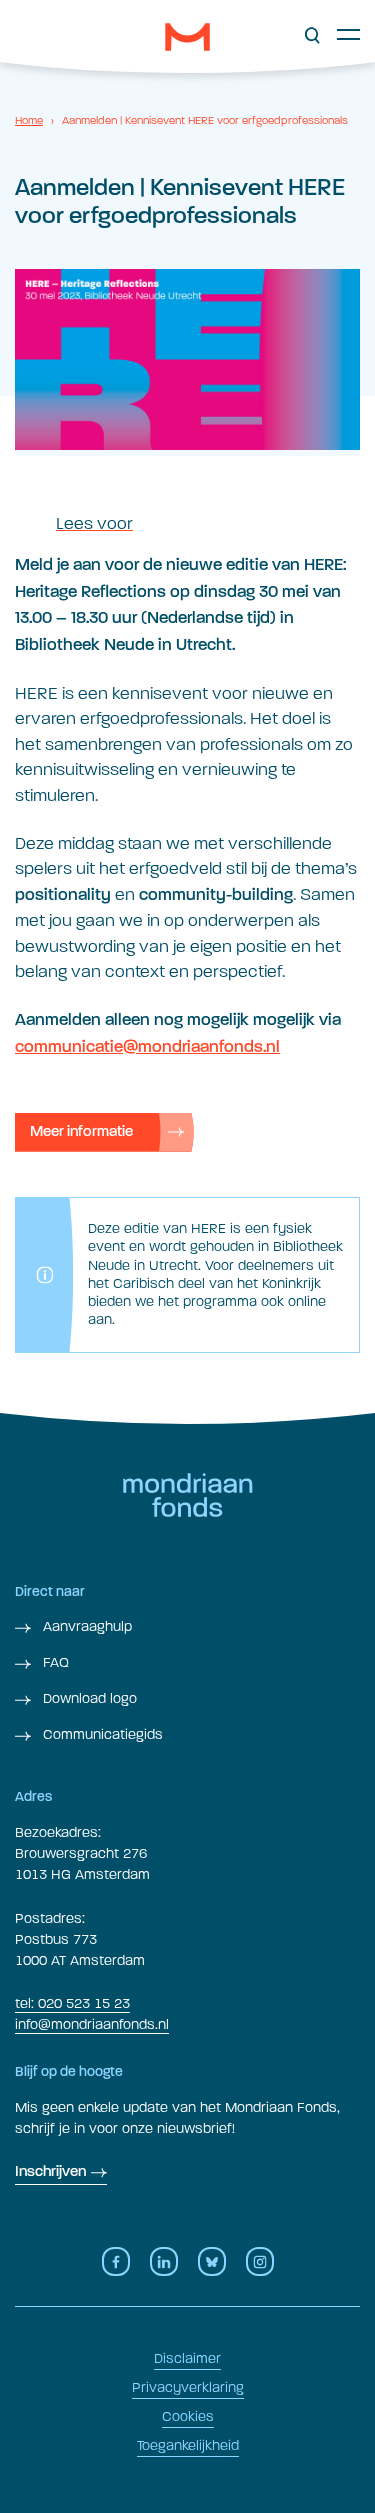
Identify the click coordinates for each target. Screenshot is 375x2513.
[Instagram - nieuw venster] (260, 2261)
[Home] (187, 37)
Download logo (88, 1698)
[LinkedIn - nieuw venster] (164, 2261)
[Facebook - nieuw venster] (116, 2261)
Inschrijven (50, 2172)
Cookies (188, 2416)
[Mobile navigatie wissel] (348, 34)
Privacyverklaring (188, 2387)
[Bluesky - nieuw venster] (212, 2261)
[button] (312, 36)
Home (29, 120)
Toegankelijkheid (188, 2445)
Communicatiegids (101, 1734)
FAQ (54, 1662)
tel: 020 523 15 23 (72, 2003)
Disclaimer (187, 2358)
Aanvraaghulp (85, 1626)
